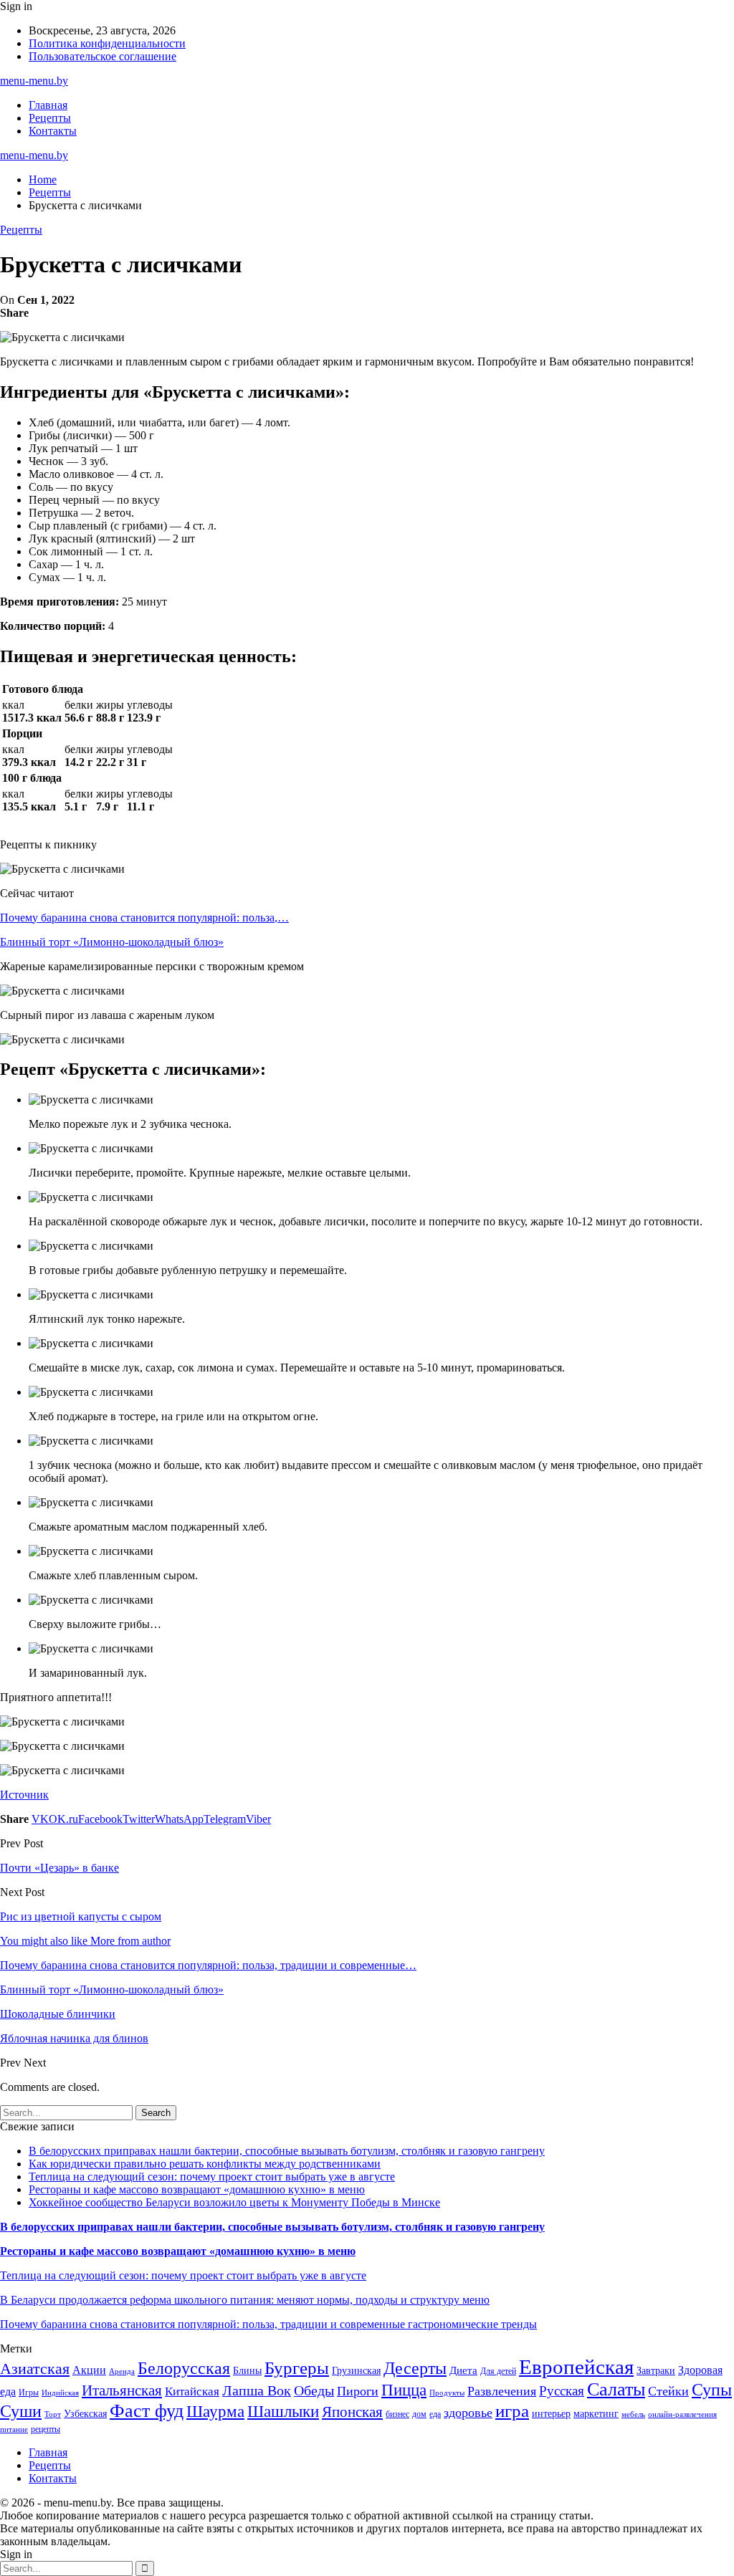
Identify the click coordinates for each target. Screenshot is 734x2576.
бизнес (397, 2414)
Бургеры (297, 2367)
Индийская (60, 2393)
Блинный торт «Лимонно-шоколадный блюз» (112, 942)
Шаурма (215, 2411)
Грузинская (356, 2371)
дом (419, 2414)
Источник (24, 1795)
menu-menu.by (34, 81)
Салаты (616, 2389)
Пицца (404, 2390)
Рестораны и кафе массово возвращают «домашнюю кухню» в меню (197, 2189)
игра (512, 2411)
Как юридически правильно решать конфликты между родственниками (205, 2164)
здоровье (468, 2413)
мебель (633, 2414)
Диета (463, 2370)
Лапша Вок (257, 2390)
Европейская (576, 2367)
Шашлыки (283, 2412)
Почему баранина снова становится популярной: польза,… (144, 918)
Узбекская (85, 2414)
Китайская (192, 2391)
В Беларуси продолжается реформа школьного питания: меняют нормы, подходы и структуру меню (245, 2300)
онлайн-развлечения (682, 2414)
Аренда (122, 2371)
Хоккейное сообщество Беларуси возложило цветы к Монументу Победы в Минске (234, 2202)
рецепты (46, 2429)
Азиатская (35, 2369)
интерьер (551, 2414)
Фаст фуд (147, 2411)
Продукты (447, 2393)
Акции (89, 2370)
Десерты (415, 2368)
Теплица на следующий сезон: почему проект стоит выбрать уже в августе (212, 2177)
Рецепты (50, 118)
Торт (53, 2414)
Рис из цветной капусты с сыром (81, 1916)
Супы (712, 2389)
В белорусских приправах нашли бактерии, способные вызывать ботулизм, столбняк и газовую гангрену (287, 2151)
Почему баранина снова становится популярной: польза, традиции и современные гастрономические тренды (268, 2324)
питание (14, 2429)
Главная (48, 105)
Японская (352, 2412)
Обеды (314, 2390)
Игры (29, 2393)
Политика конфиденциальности (107, 43)
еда (435, 2414)
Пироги (358, 2391)
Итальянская (122, 2390)
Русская (562, 2391)
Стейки (668, 2391)
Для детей (498, 2371)
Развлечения (502, 2391)
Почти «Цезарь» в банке (59, 1868)
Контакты (53, 131)
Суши (21, 2411)
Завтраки (656, 2371)
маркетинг (596, 2414)
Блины (247, 2371)
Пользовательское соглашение (103, 56)
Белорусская (184, 2368)
